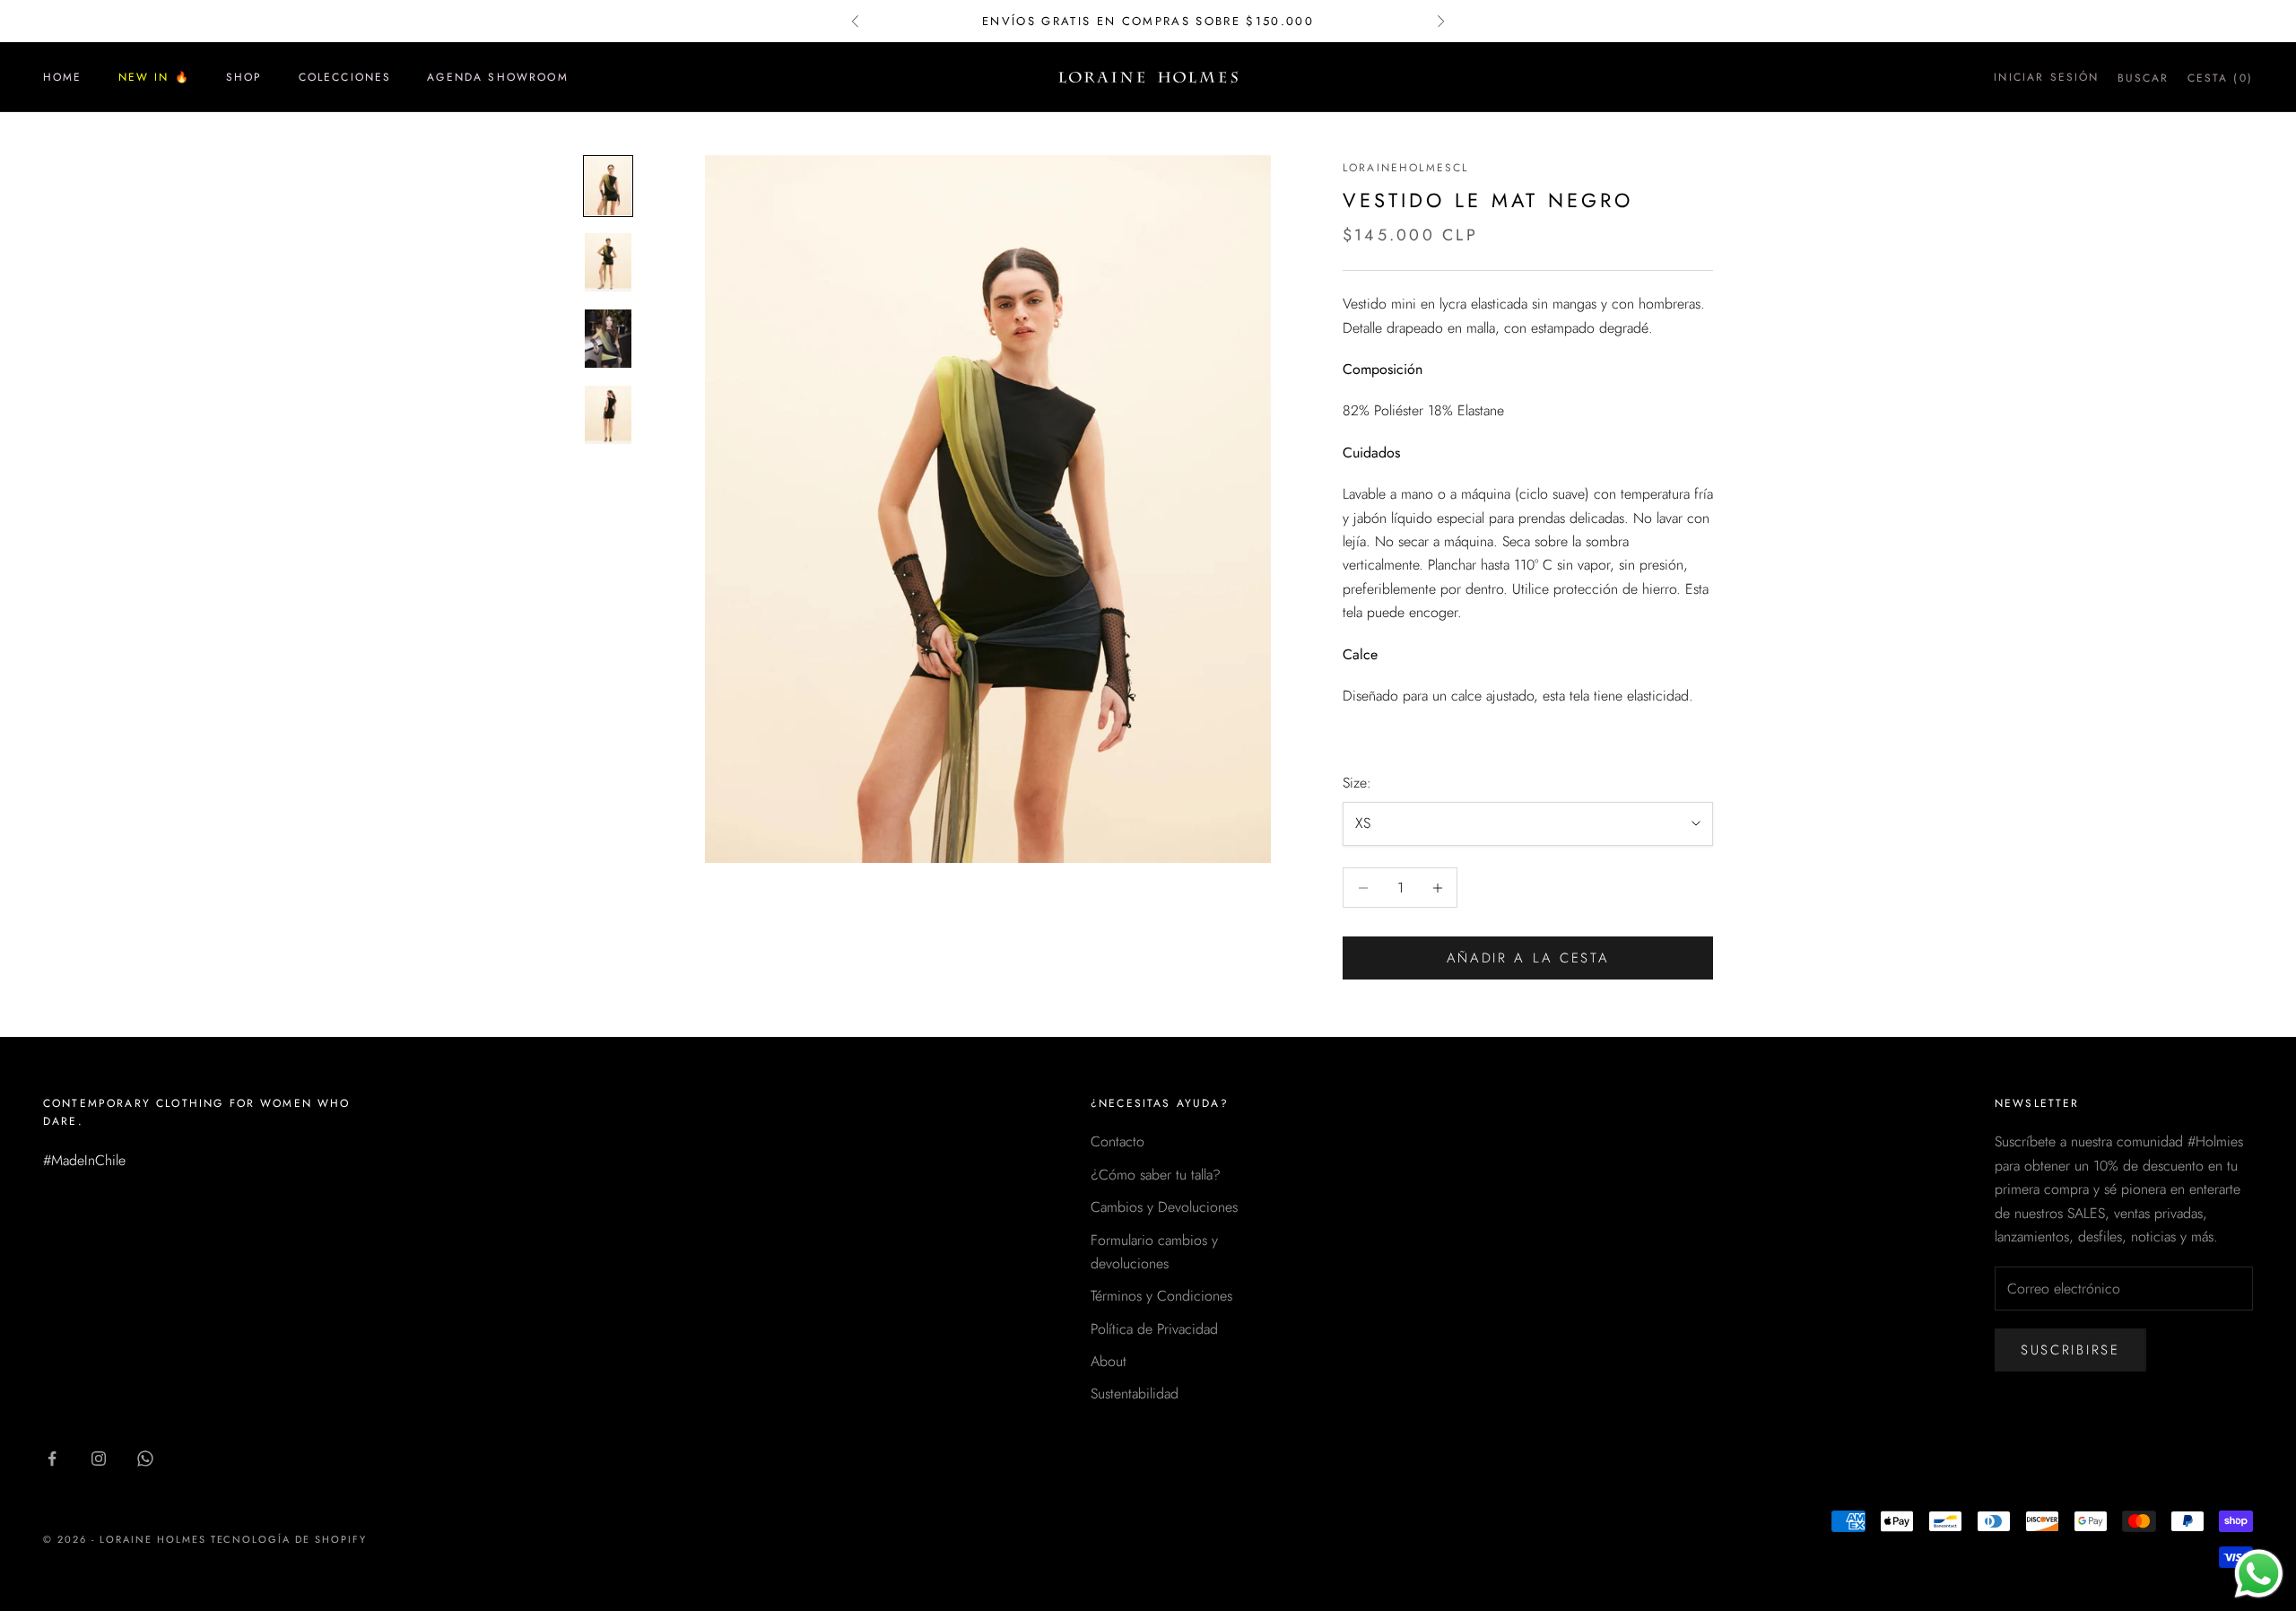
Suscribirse (2070, 1350)
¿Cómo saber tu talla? (1156, 1175)
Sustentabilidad (1135, 1393)
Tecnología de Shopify (289, 1539)
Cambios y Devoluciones (1164, 1207)
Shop (244, 77)
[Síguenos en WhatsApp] (145, 1459)
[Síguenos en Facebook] (52, 1459)
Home (63, 77)
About (1109, 1361)
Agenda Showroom (497, 77)
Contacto (1118, 1141)
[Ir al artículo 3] (608, 339)
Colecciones (345, 77)
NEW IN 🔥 (154, 77)
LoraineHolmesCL (1405, 168)
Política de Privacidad (1154, 1329)
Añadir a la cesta (1528, 958)
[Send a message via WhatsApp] (2259, 1574)
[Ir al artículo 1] (608, 186)
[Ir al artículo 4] (608, 415)
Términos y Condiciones (1161, 1296)
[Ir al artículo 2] (608, 262)
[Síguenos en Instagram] (99, 1459)
